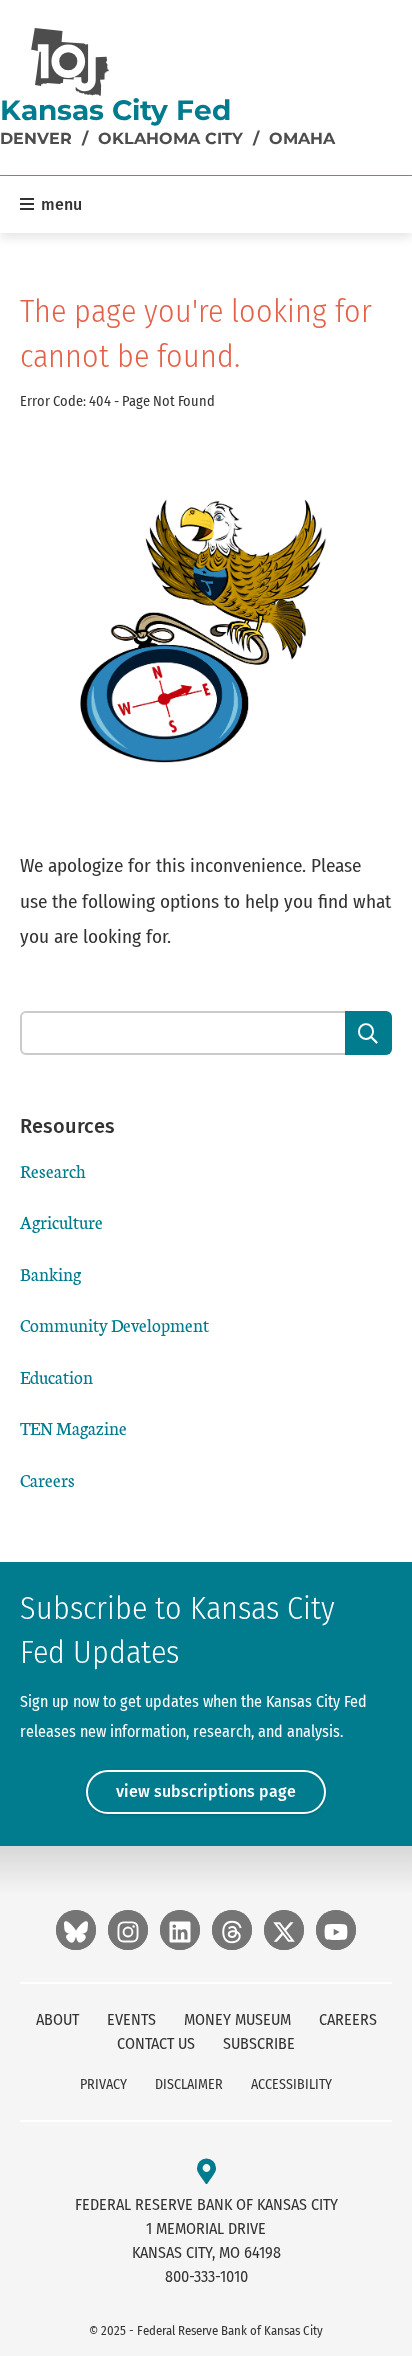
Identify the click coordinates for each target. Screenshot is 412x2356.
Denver (36, 138)
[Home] (70, 62)
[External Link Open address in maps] (206, 2172)
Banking (50, 1273)
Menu (59, 204)
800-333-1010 (206, 2276)
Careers (47, 1479)
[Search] (368, 1033)
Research (53, 1170)
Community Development (114, 1324)
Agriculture (61, 1221)
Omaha (302, 138)
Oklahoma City (170, 138)
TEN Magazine (73, 1427)
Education (56, 1376)
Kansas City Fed (115, 110)
